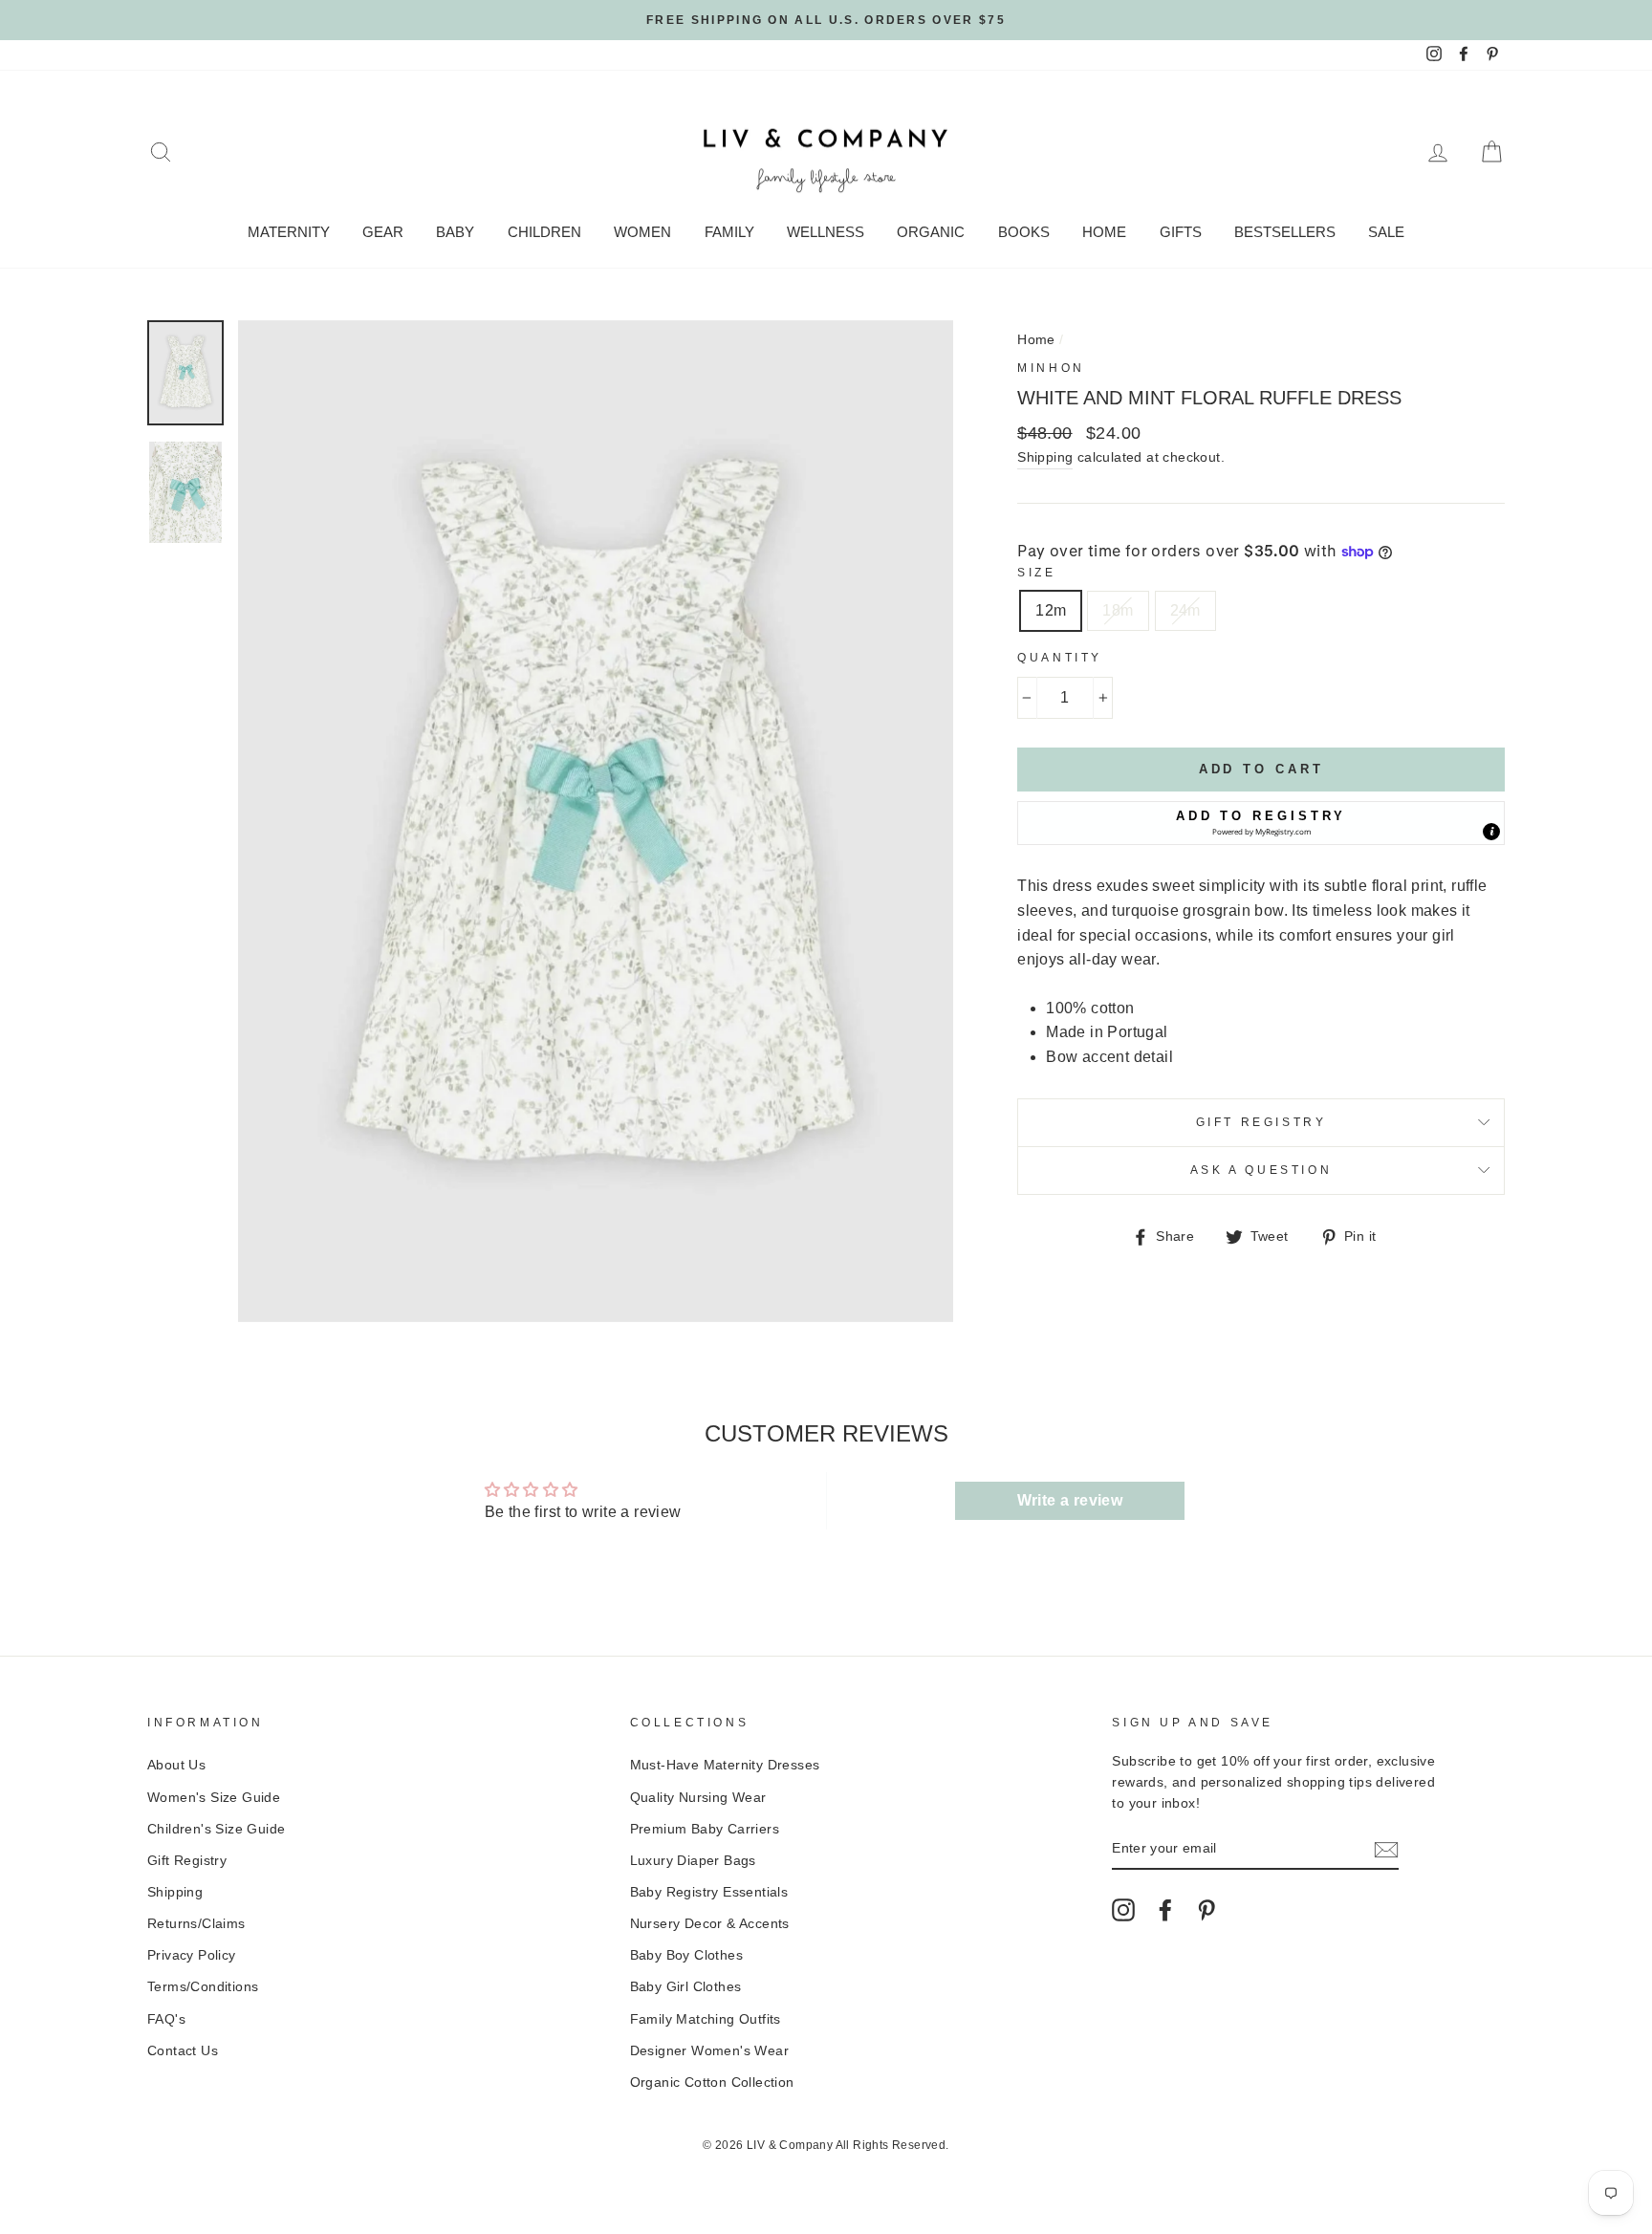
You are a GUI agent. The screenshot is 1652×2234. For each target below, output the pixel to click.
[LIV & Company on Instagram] (1123, 1910)
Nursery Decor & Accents (710, 1924)
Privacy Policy (192, 1955)
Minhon (1051, 368)
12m (1051, 610)
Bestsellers (1285, 232)
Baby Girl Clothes (686, 1987)
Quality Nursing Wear (698, 1798)
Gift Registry (1261, 1122)
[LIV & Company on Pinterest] (1206, 1910)
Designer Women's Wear (709, 2051)
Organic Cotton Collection (712, 2082)
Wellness (826, 232)
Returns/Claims (196, 1924)
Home (1104, 232)
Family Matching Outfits (706, 2019)
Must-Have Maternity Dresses (725, 1765)
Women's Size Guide (214, 1798)
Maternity (289, 232)
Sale (1386, 232)
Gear (383, 232)
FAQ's (166, 2019)
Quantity (1060, 658)
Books (1024, 232)
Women (642, 232)
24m (1185, 610)
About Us (176, 1765)
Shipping (1045, 457)
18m (1118, 610)
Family (729, 232)
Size (1036, 573)
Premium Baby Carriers (705, 1829)
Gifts (1181, 232)
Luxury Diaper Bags (693, 1861)
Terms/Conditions (203, 1987)
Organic (931, 232)
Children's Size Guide (216, 1829)
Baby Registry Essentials (709, 1892)
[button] (1261, 823)
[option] (826, 20)
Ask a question (1261, 1170)
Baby (455, 232)
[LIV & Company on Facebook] (1165, 1910)
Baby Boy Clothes (686, 1955)
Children (544, 232)
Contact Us (183, 2051)
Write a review (1070, 1500)
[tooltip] (1491, 832)
